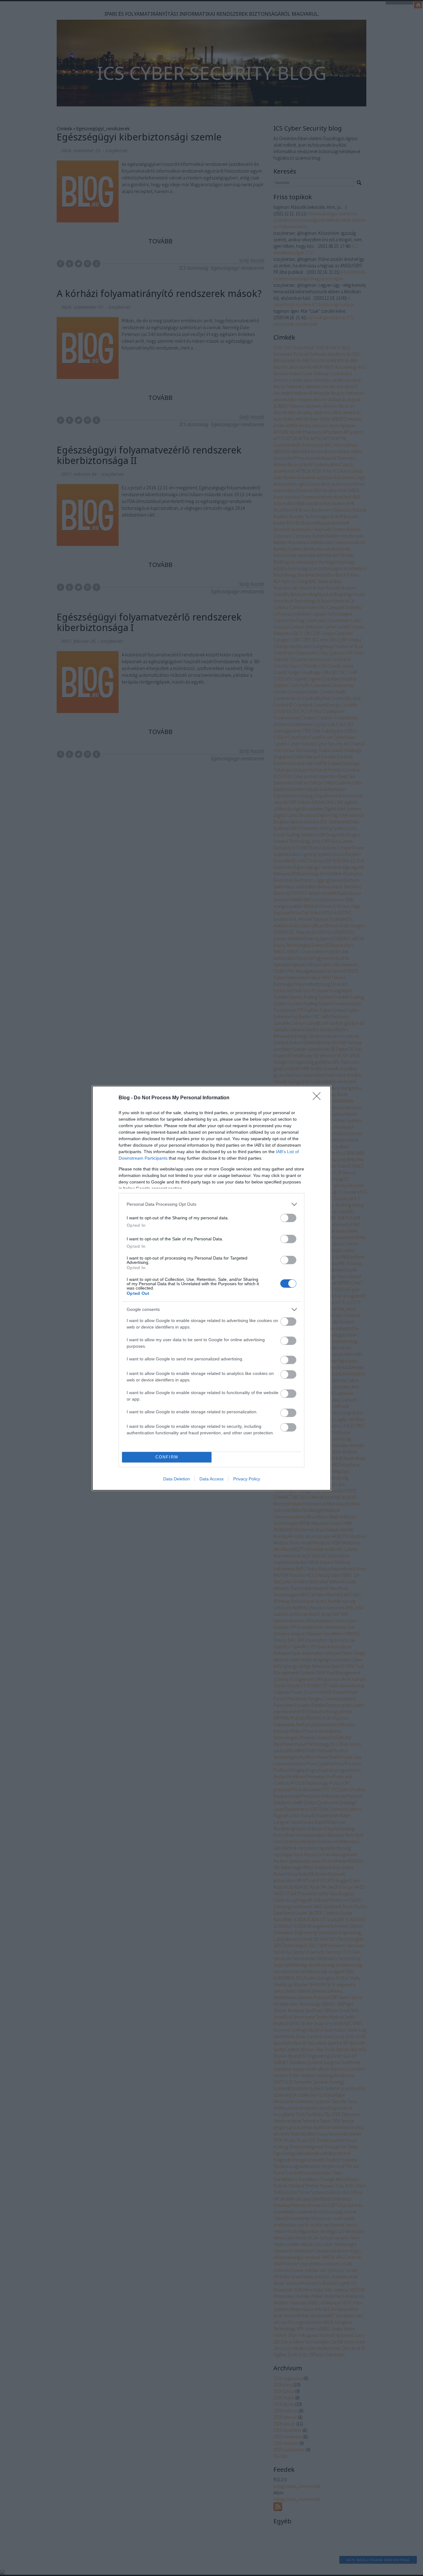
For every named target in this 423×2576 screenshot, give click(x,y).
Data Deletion (177, 1479)
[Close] (319, 1098)
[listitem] (211, 1204)
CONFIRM (167, 1457)
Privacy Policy (247, 1479)
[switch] (288, 1218)
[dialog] (211, 1288)
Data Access (211, 1479)
